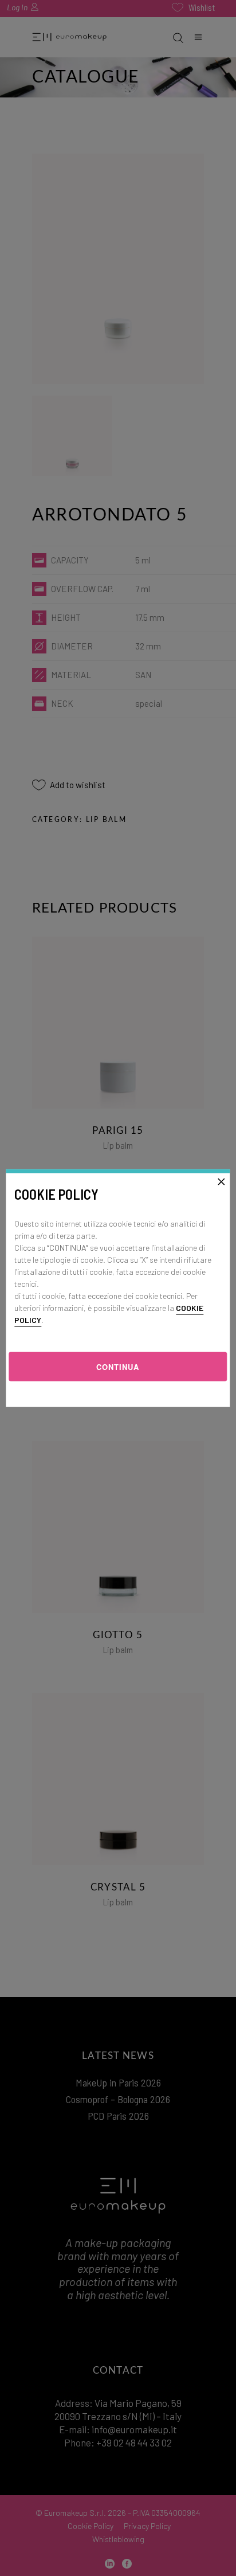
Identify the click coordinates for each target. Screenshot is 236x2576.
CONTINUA (118, 1366)
